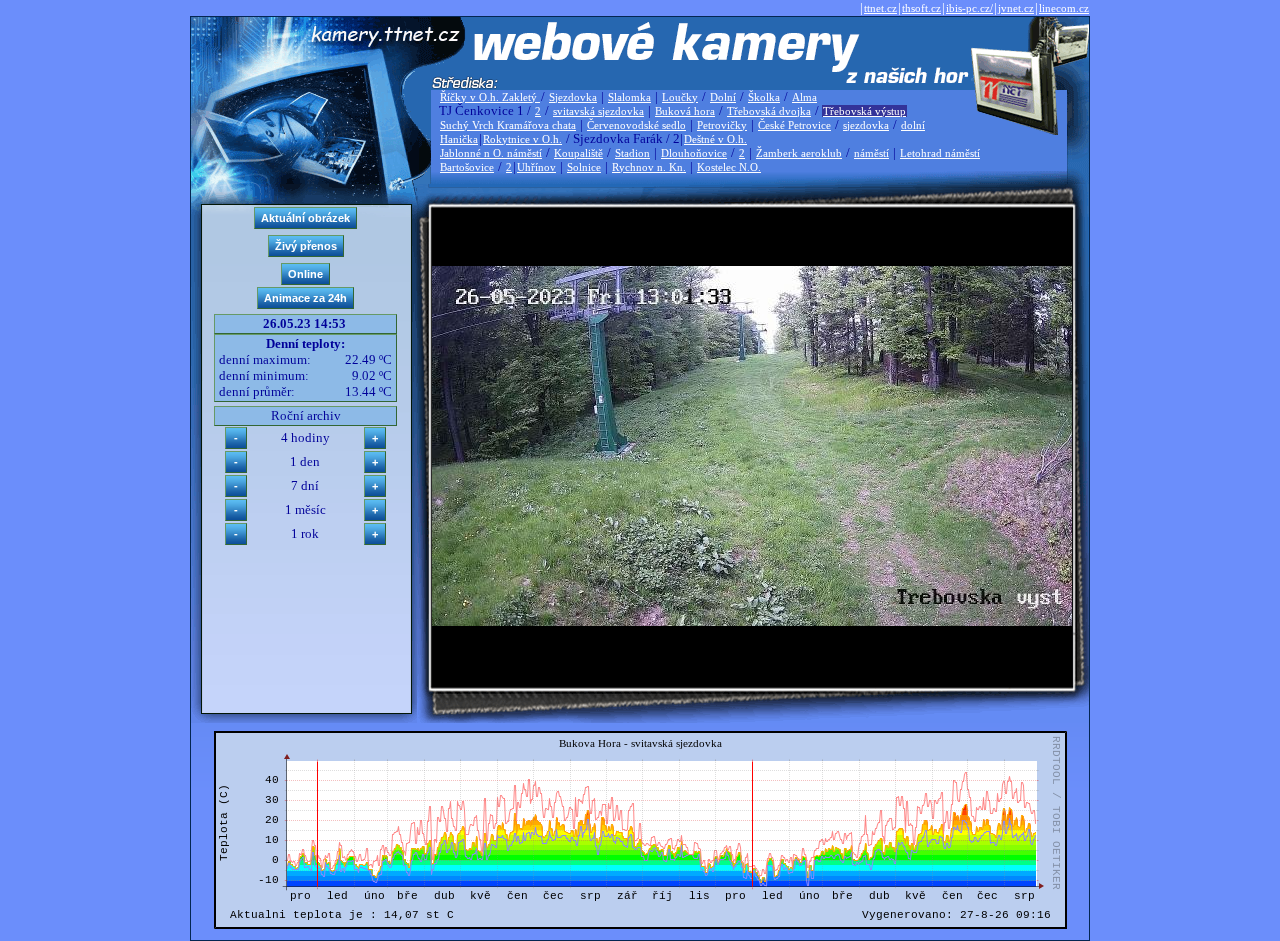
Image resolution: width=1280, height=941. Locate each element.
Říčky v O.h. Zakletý (490, 97)
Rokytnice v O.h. (522, 139)
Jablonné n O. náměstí (491, 153)
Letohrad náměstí (940, 153)
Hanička (459, 139)
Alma (804, 97)
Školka (764, 97)
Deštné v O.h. (715, 139)
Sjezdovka (573, 97)
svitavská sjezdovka (598, 111)
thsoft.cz (921, 8)
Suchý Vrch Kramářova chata (508, 125)
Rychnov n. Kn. (649, 167)
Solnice (584, 167)
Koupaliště (578, 153)
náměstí (871, 153)
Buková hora (685, 111)
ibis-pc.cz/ (969, 8)
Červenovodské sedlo (636, 125)
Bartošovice (467, 167)
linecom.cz (1064, 8)
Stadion (632, 153)
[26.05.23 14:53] (752, 621)
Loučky (680, 97)
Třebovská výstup (864, 111)
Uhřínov (536, 167)
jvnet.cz (1016, 8)
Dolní (723, 97)
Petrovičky (722, 125)
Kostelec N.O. (729, 167)
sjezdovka (866, 125)
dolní (913, 125)
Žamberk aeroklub (799, 153)
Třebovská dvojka (769, 111)
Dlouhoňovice (694, 153)
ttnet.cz (880, 8)
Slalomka (629, 97)
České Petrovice (794, 125)
